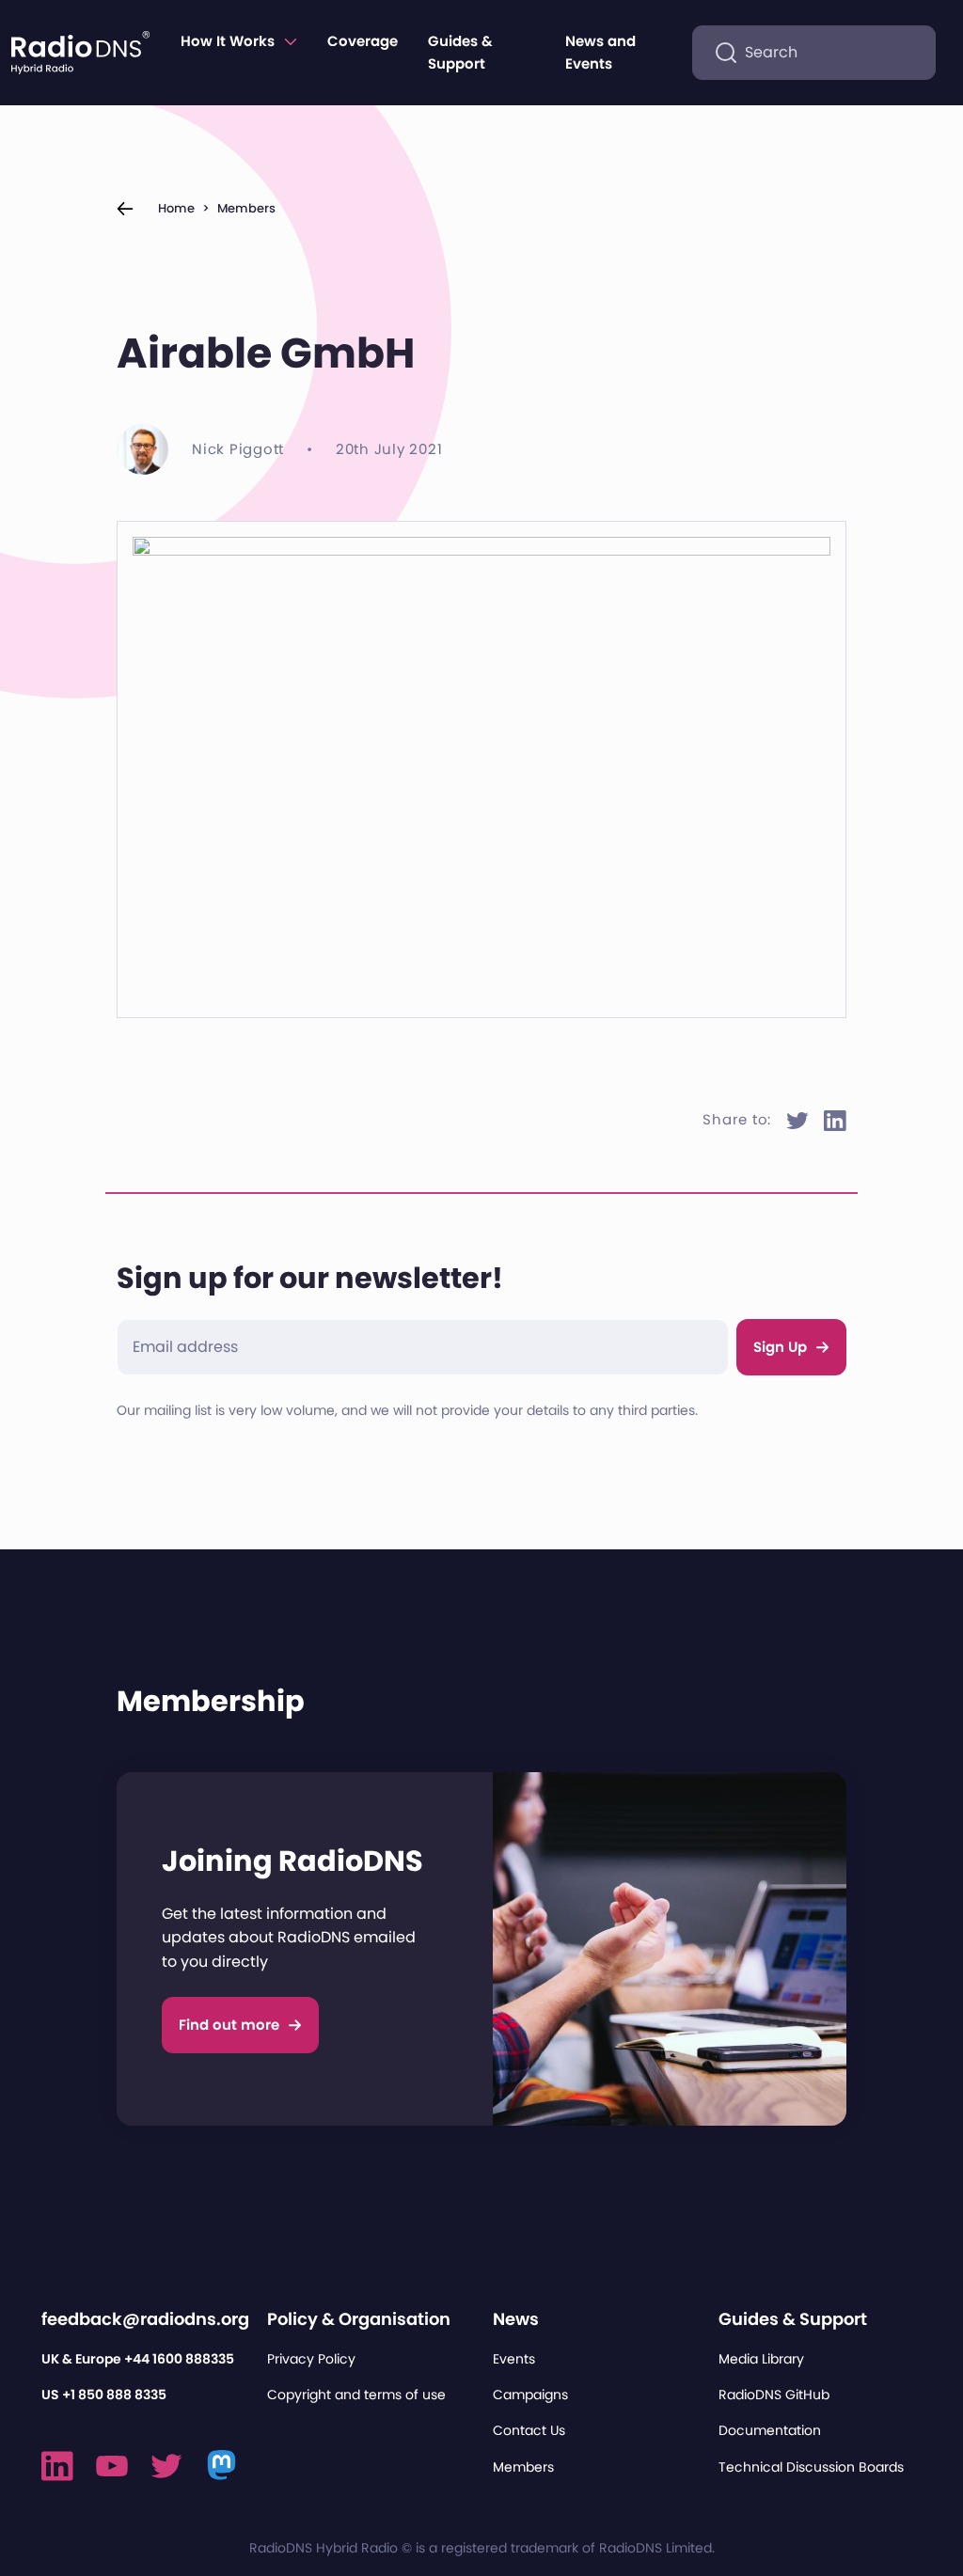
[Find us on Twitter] (166, 2466)
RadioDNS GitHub (774, 2395)
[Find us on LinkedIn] (57, 2466)
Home (176, 208)
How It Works (228, 41)
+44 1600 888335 (179, 2359)
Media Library (761, 2359)
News (516, 2319)
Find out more (229, 2025)
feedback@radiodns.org (145, 2319)
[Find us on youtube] (112, 2466)
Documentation (770, 2430)
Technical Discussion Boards (811, 2467)
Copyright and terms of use (356, 2395)
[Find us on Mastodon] (222, 2466)
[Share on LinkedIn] (835, 1121)
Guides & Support (460, 52)
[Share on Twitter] (797, 1121)
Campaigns (530, 2395)
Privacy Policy (311, 2359)
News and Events (600, 52)
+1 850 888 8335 (114, 2395)
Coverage (363, 41)
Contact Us (529, 2430)
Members (246, 208)
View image (188, 559)
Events (514, 2359)
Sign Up (780, 1347)
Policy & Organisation (359, 2319)
